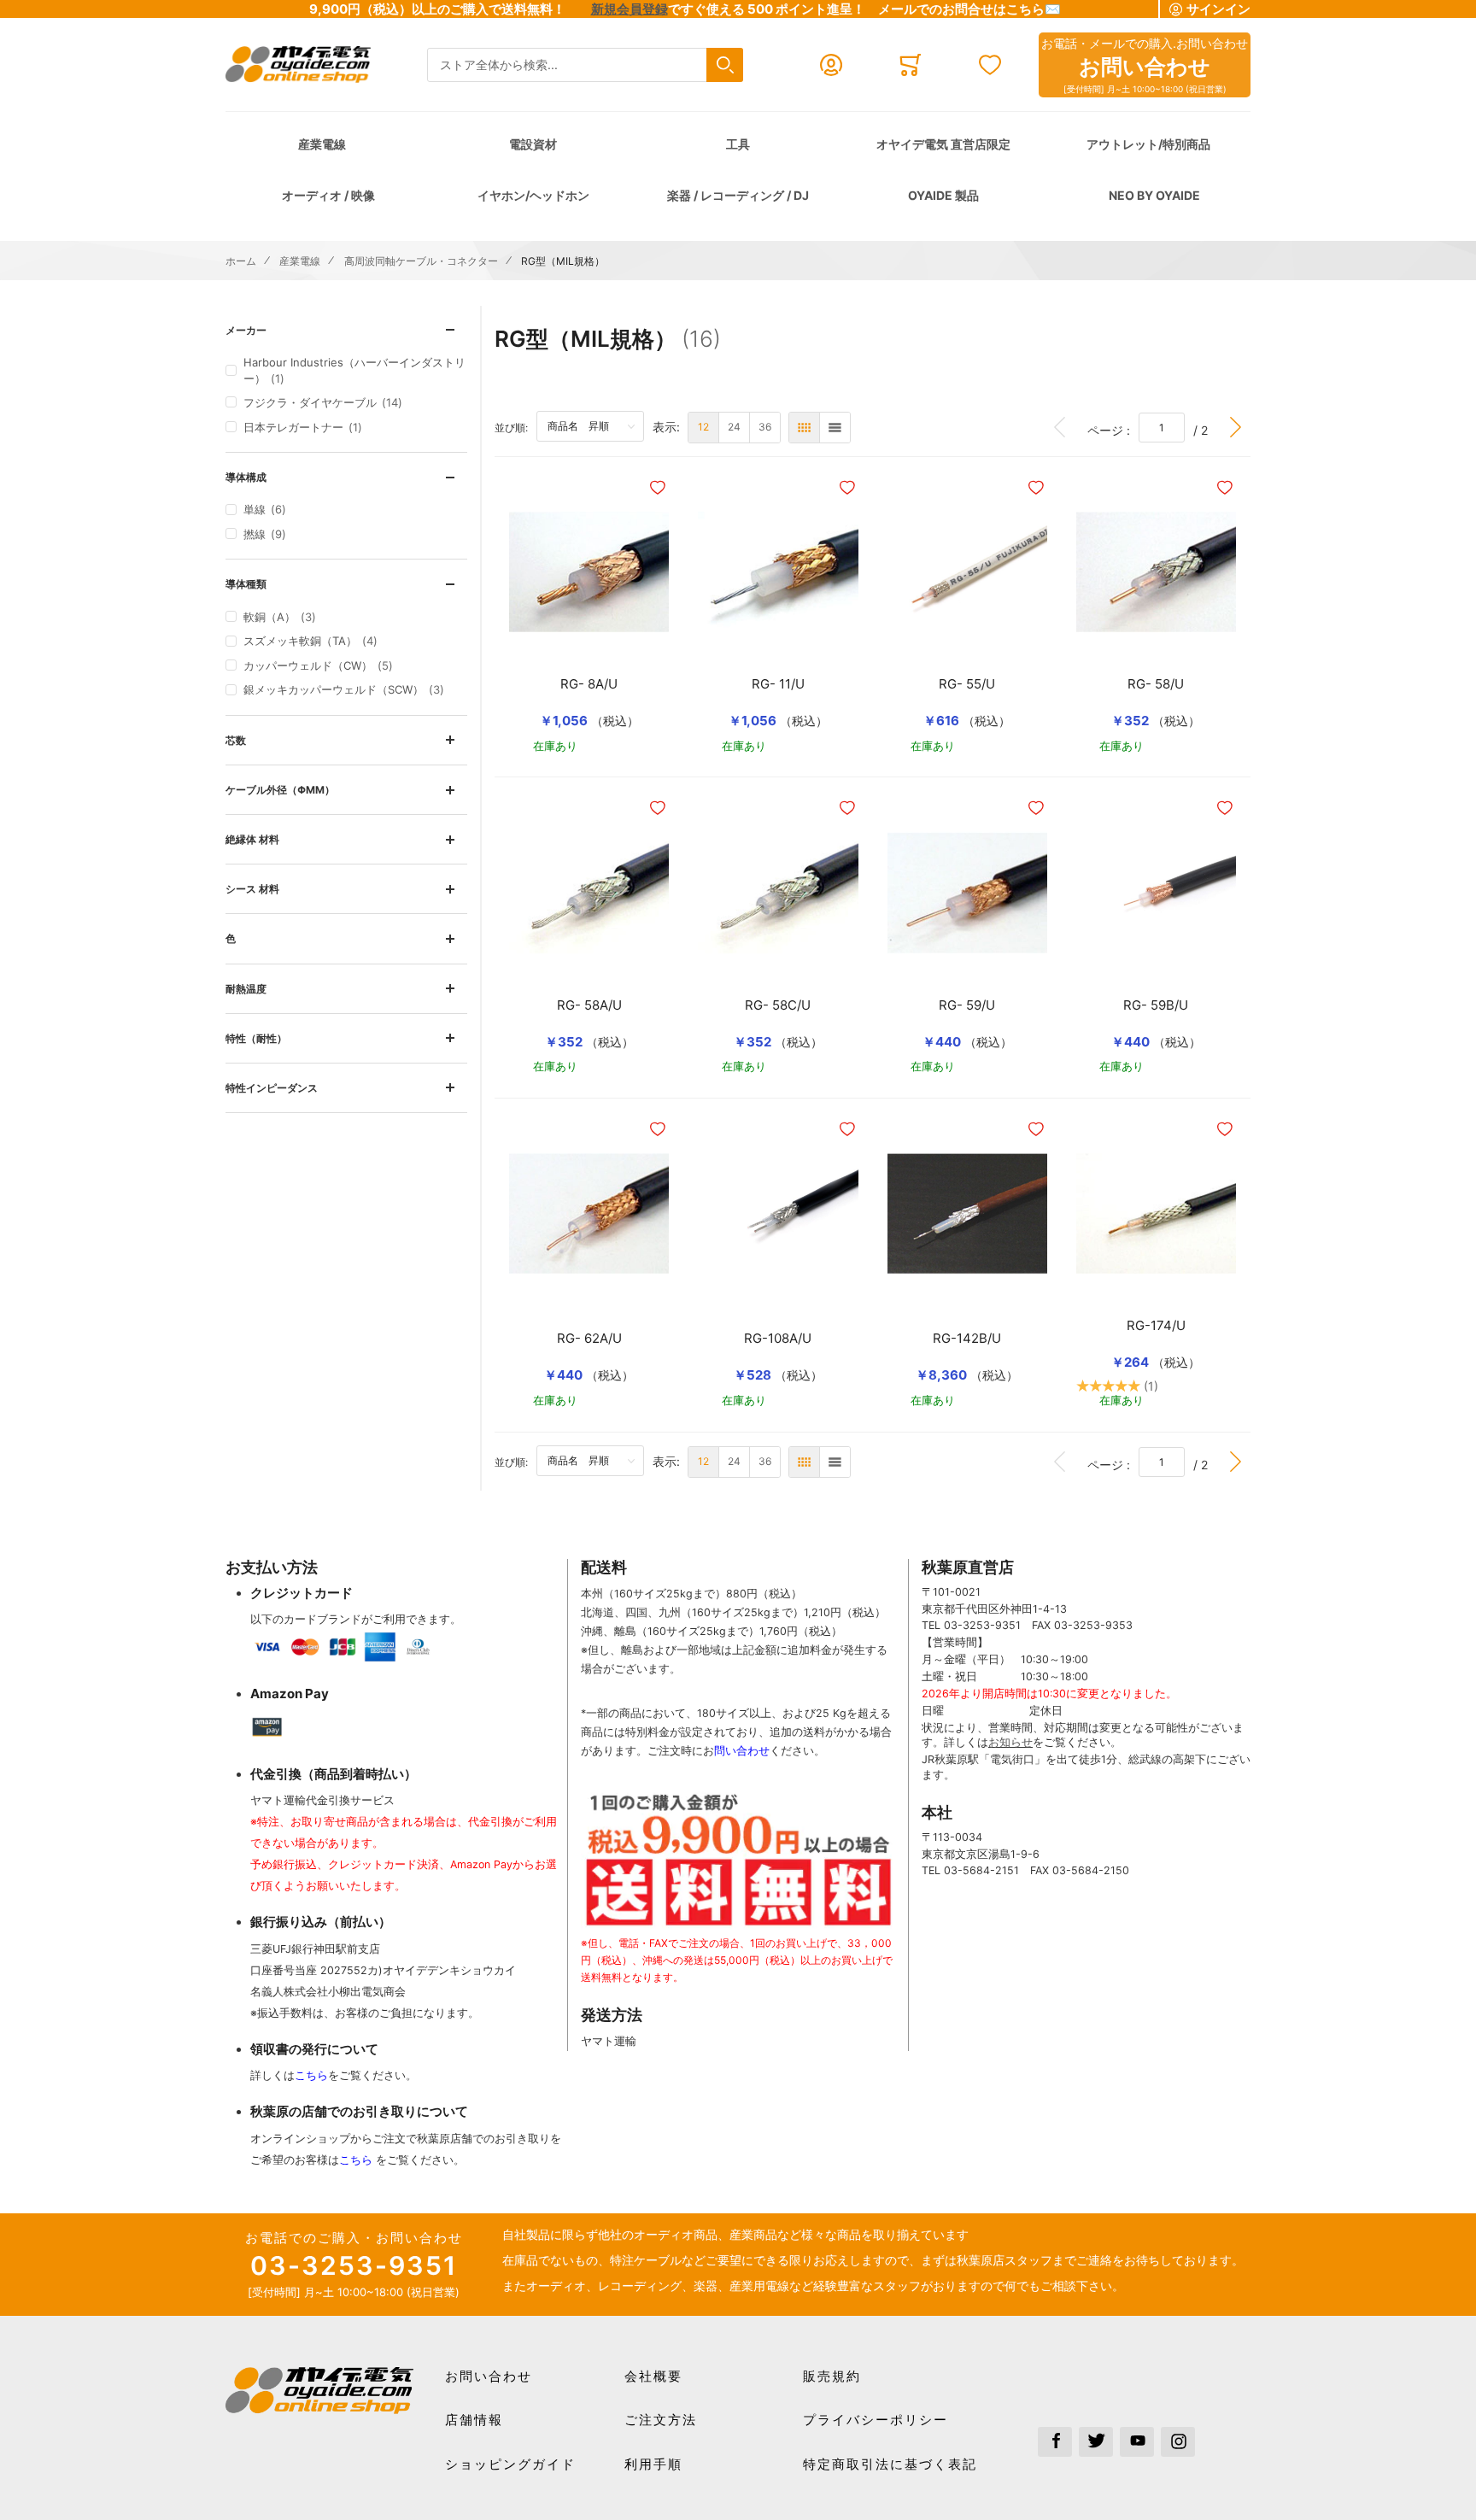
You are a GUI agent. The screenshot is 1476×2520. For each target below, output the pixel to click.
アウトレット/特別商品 (1148, 144)
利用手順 (653, 2464)
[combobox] (585, 65)
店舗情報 (474, 2420)
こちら (311, 2075)
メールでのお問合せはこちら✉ (969, 9)
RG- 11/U (778, 684)
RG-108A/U (778, 1339)
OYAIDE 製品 (943, 195)
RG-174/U (1156, 1326)
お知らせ (1010, 1742)
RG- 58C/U (778, 1005)
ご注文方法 (661, 2420)
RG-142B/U (967, 1339)
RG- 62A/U (589, 1339)
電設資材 (533, 144)
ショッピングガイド (510, 2464)
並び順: (515, 427)
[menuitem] (703, 428)
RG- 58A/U (589, 1005)
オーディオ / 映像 (328, 195)
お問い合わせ (489, 2376)
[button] (659, 488)
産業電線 (322, 144)
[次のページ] (1236, 428)
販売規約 (832, 2376)
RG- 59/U (967, 1005)
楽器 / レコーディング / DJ (738, 195)
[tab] (346, 330)
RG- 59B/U (1156, 1005)
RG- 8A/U (589, 684)
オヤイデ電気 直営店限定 (943, 144)
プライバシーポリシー (876, 2420)
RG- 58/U (1156, 684)
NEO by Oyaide (1154, 195)
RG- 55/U (967, 684)
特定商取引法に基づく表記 (890, 2464)
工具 (738, 144)
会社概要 (653, 2376)
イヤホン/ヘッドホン (533, 195)
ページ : (1113, 430)
